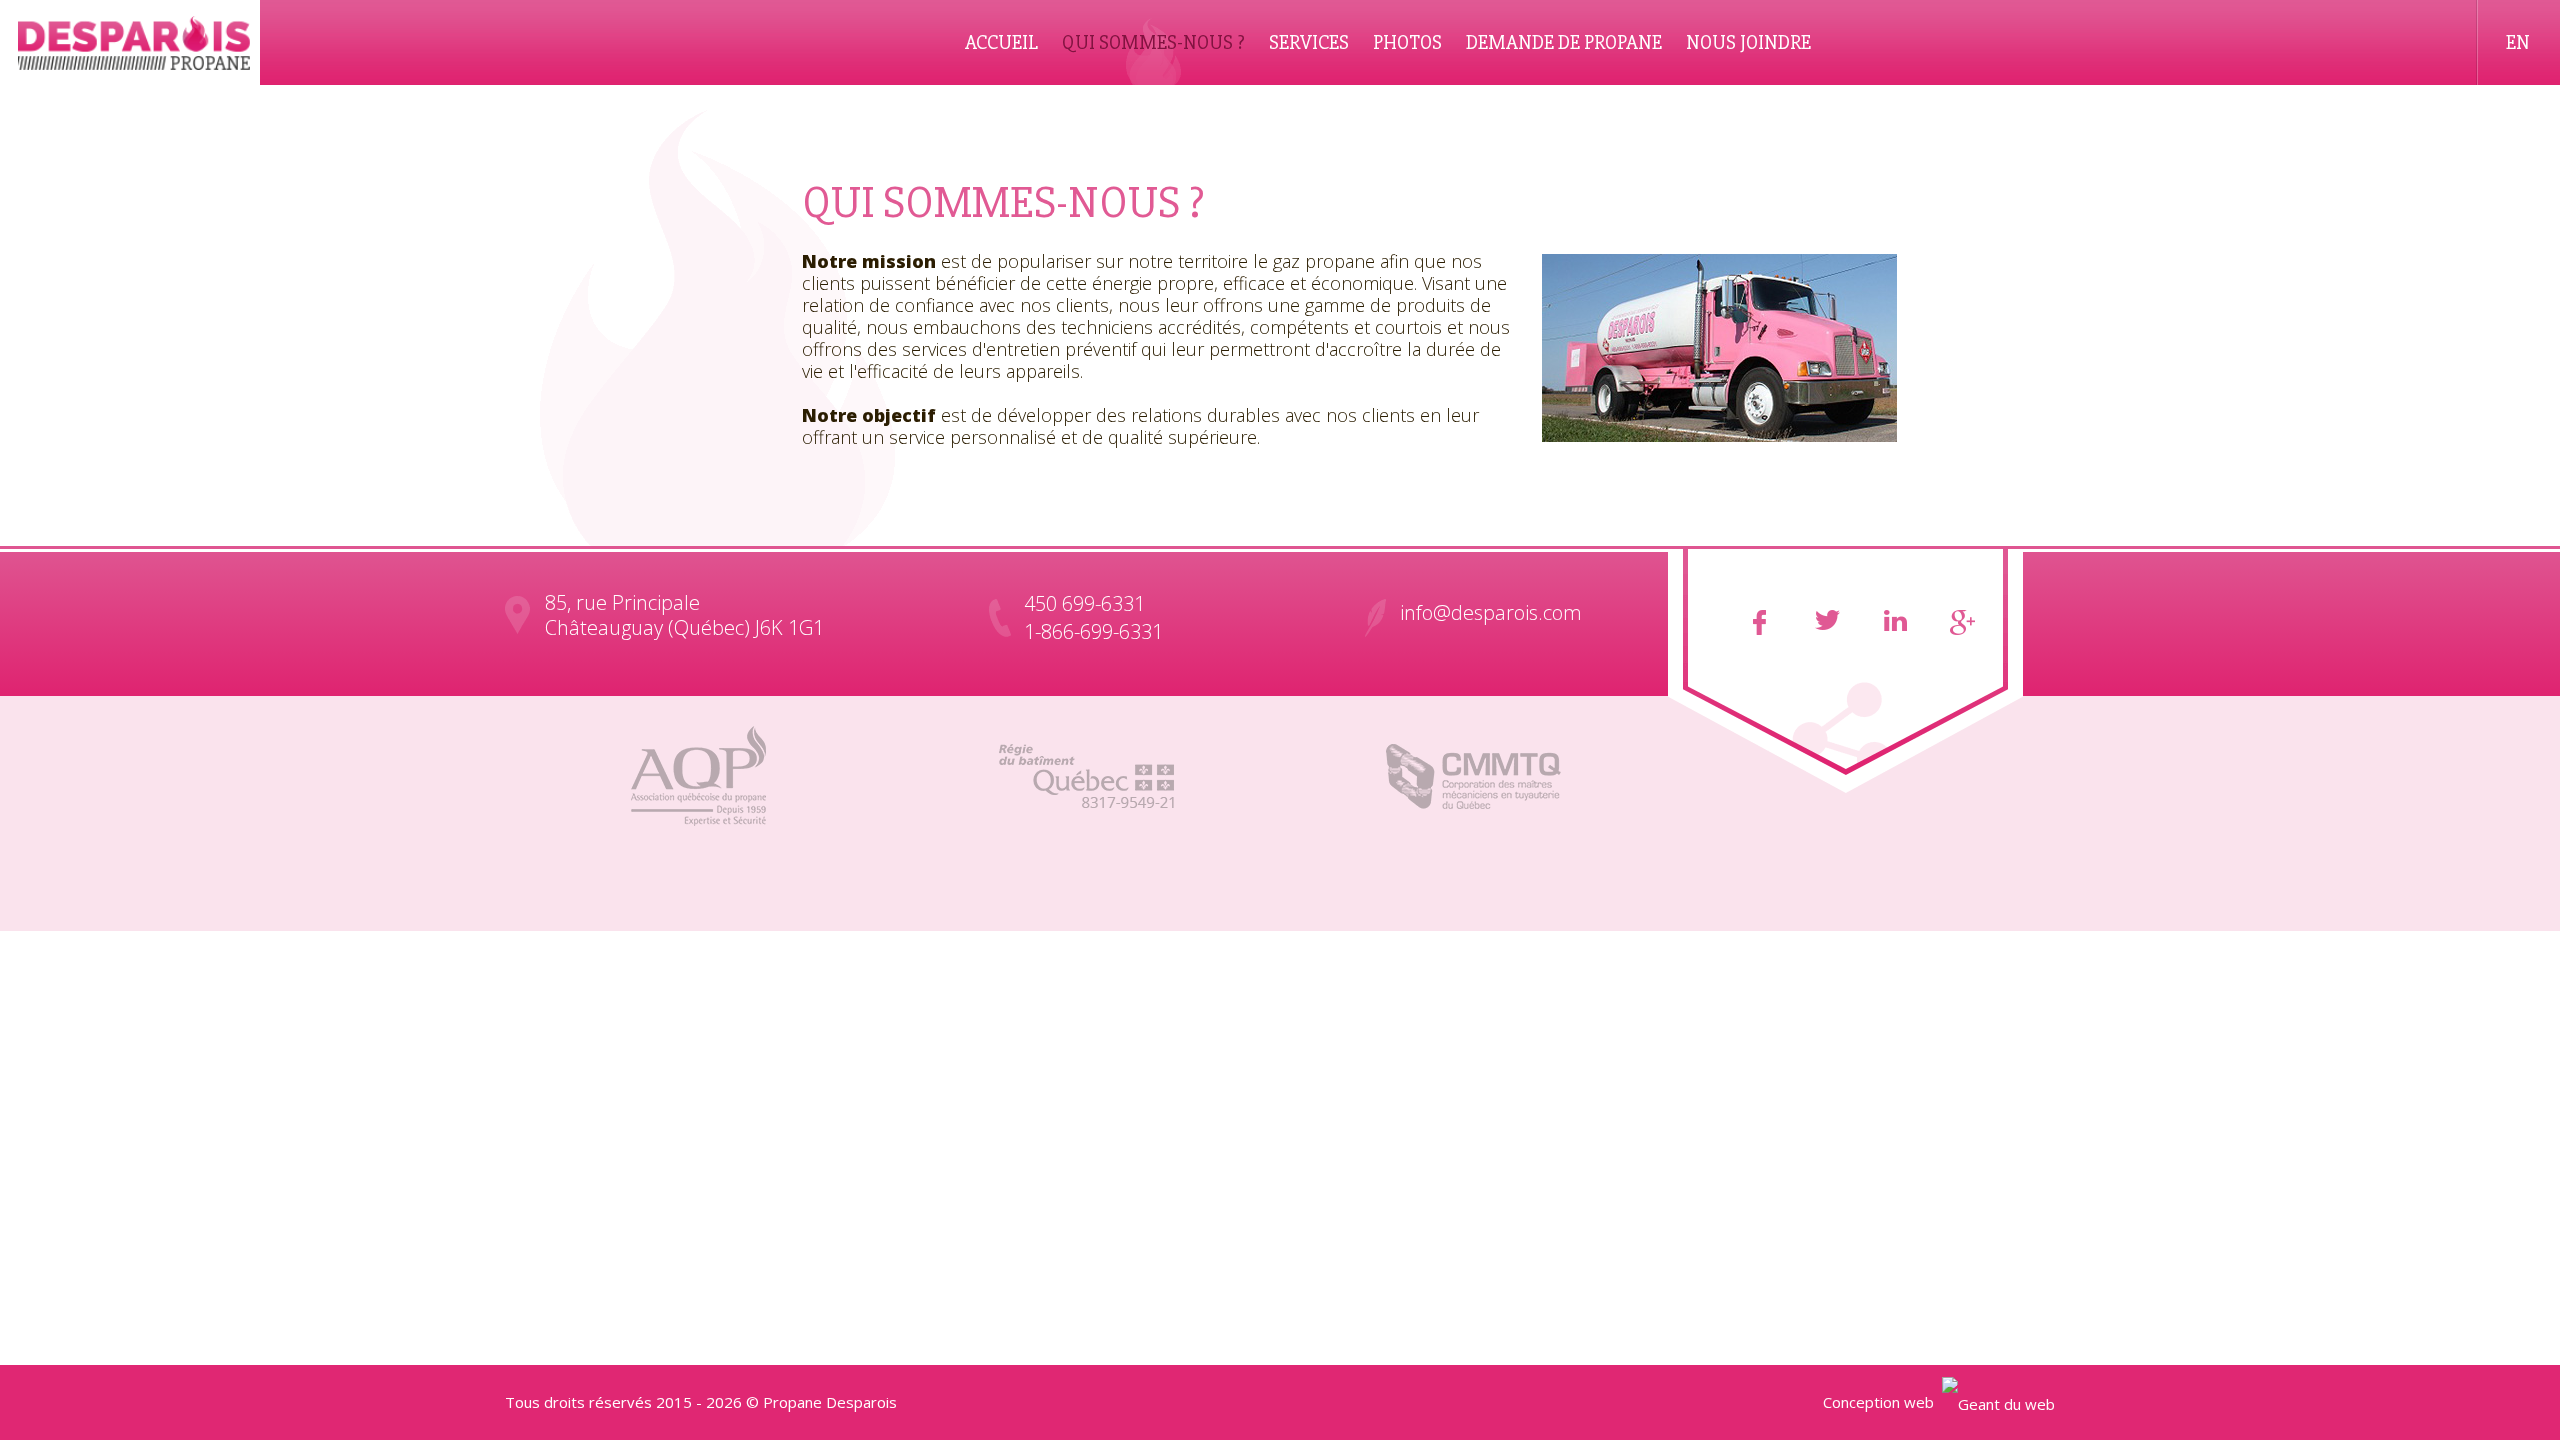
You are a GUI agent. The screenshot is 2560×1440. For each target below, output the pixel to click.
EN (2518, 42)
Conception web (1878, 1402)
